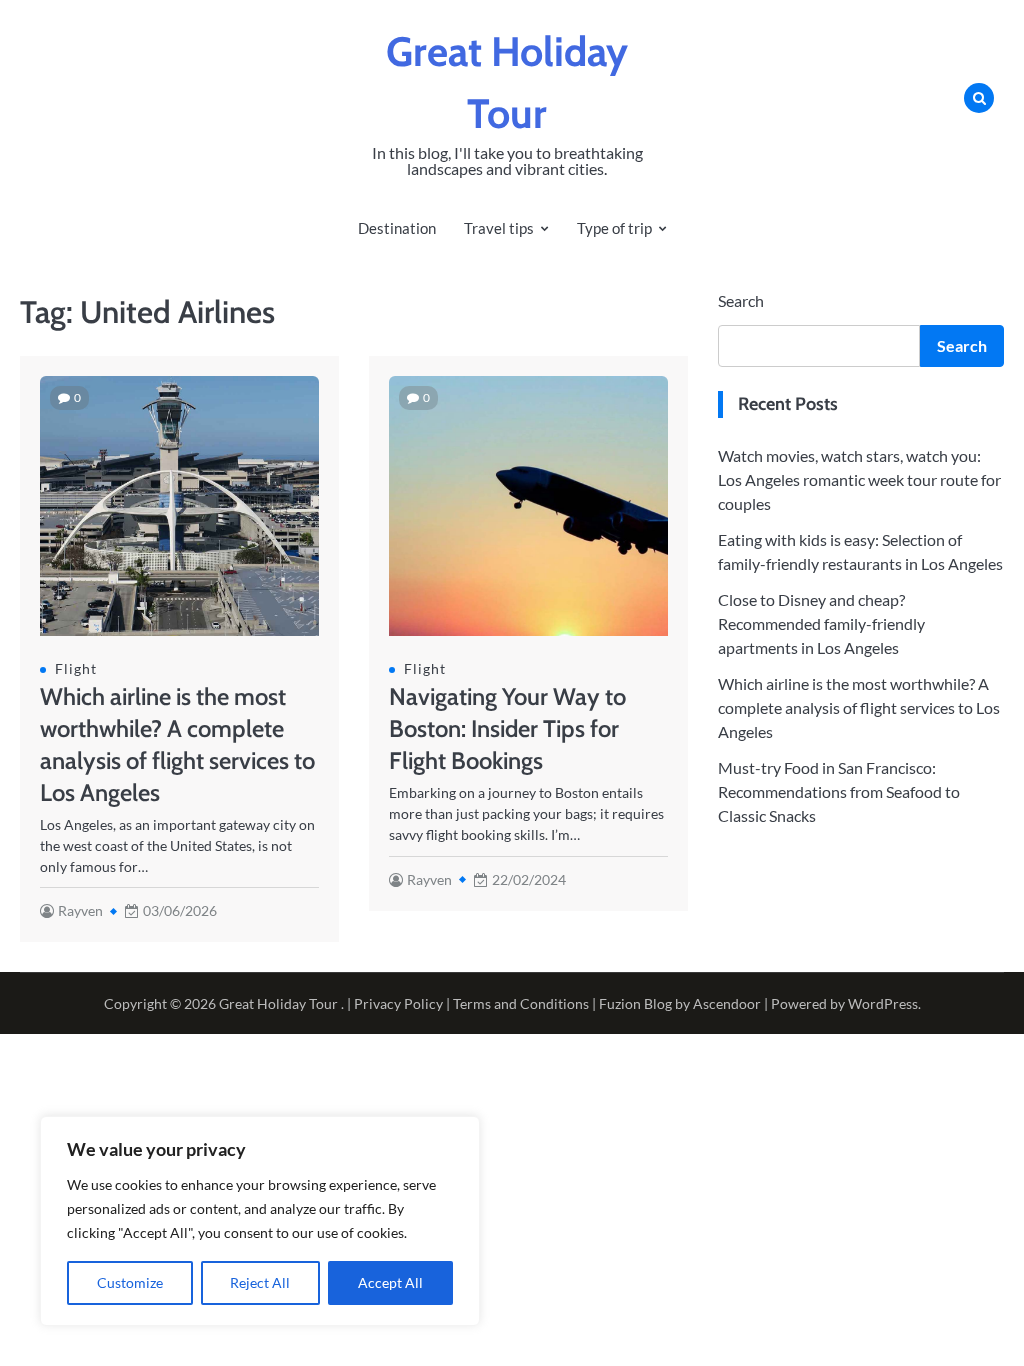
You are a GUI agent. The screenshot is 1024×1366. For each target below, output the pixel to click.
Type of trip (614, 228)
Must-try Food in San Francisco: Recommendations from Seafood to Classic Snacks (839, 791)
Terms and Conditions (521, 1003)
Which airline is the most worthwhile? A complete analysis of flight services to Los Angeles (859, 707)
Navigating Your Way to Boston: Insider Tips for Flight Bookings (507, 728)
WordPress (883, 1003)
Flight (76, 668)
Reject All (260, 1282)
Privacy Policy (398, 1003)
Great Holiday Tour (278, 1003)
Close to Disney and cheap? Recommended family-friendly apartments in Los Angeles (821, 623)
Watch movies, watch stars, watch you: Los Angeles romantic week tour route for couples (859, 479)
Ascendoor (727, 1003)
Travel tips (499, 228)
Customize (130, 1282)
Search (741, 300)
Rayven (80, 910)
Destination (397, 228)
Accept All (390, 1282)
